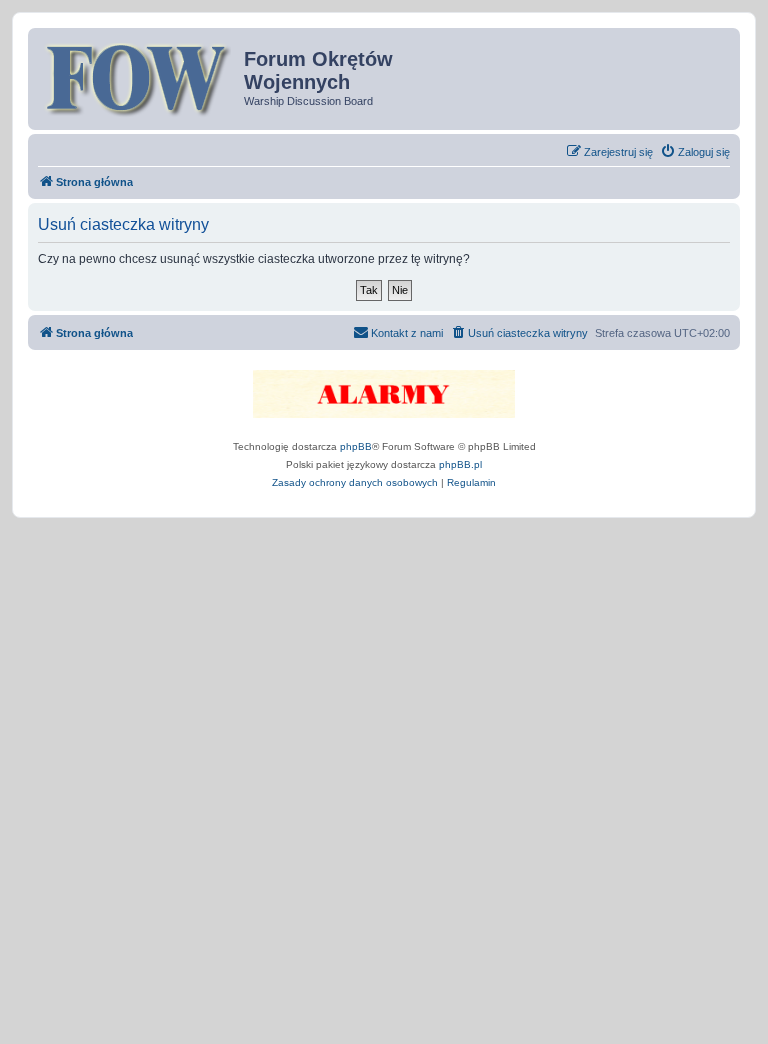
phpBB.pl (460, 464)
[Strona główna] (138, 77)
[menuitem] (695, 152)
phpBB (356, 446)
